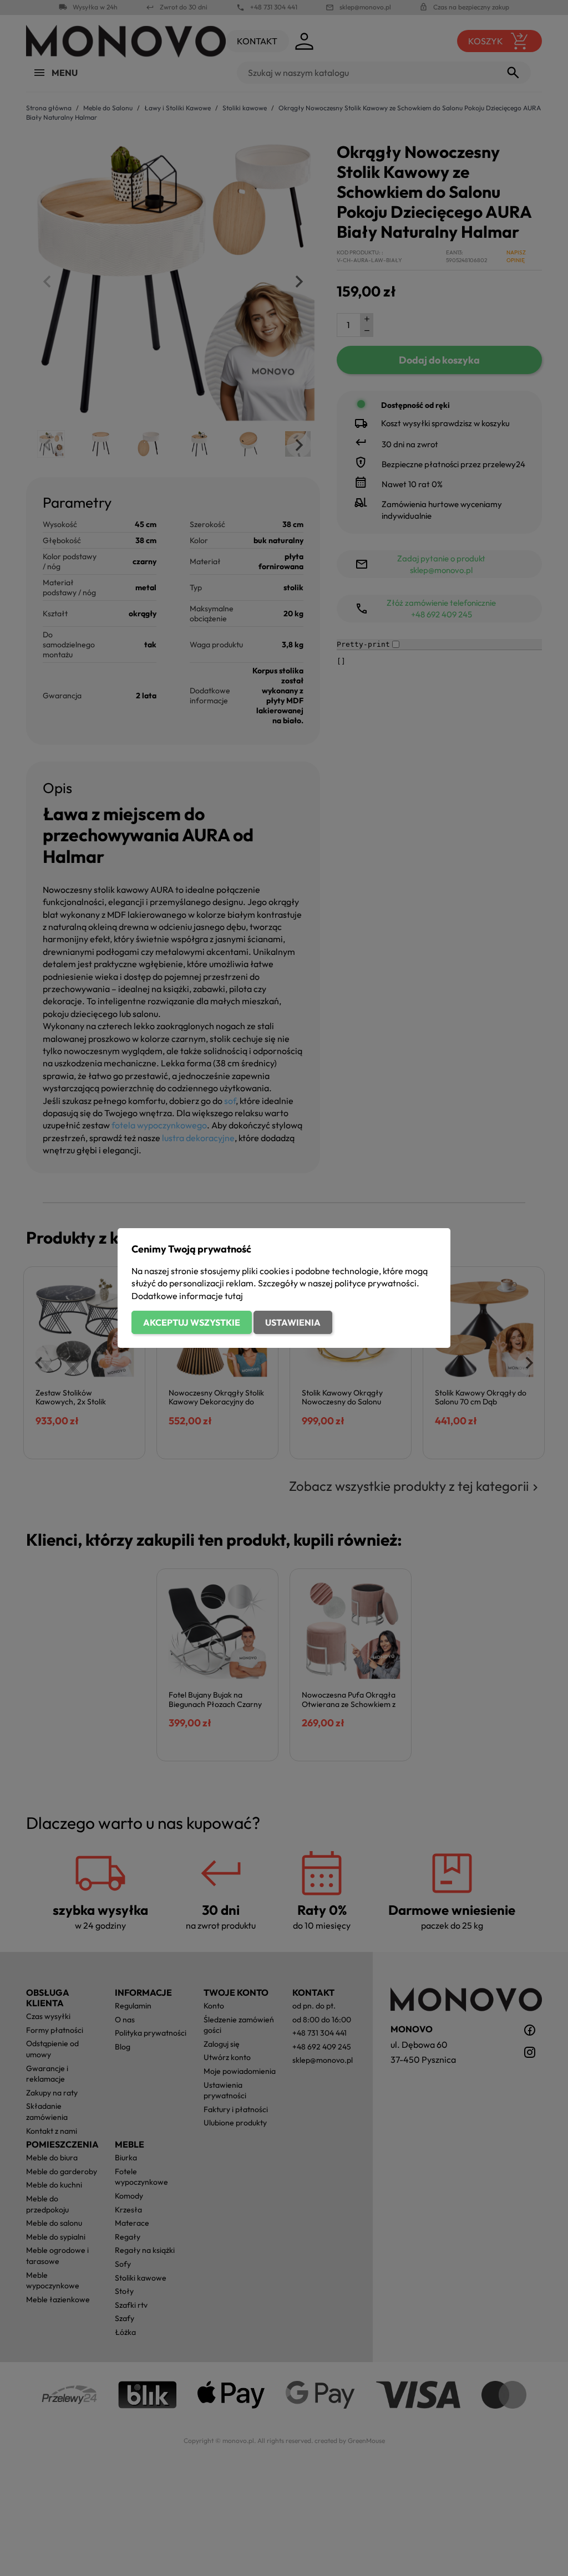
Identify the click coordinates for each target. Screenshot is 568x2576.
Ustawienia (293, 1322)
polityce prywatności (376, 1283)
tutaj (234, 1296)
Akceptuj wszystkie (192, 1322)
